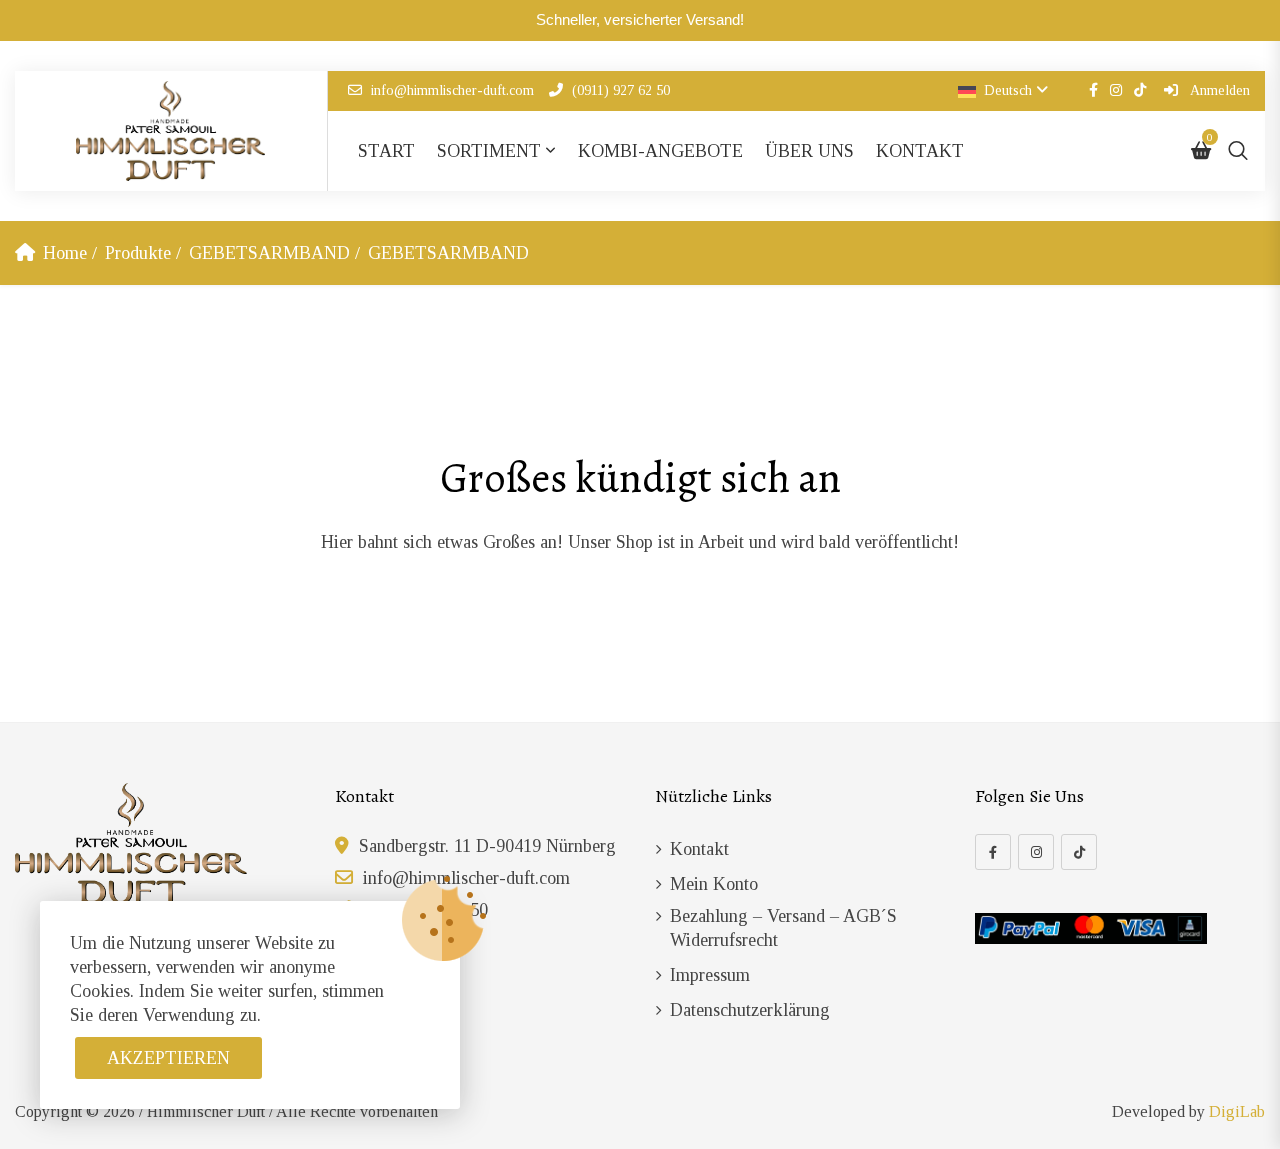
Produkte (138, 253)
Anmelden (1218, 90)
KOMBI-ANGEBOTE (660, 151)
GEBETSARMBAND (269, 253)
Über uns (809, 151)
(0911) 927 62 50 (621, 90)
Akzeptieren (168, 1058)
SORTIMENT (489, 151)
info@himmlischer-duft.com (452, 90)
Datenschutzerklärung (750, 1010)
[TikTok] (1079, 852)
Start (386, 151)
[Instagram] (1036, 852)
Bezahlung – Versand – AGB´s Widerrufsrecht (783, 928)
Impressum (710, 975)
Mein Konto (714, 884)
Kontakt (920, 151)
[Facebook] (993, 852)
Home (65, 253)
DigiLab (1237, 1111)
